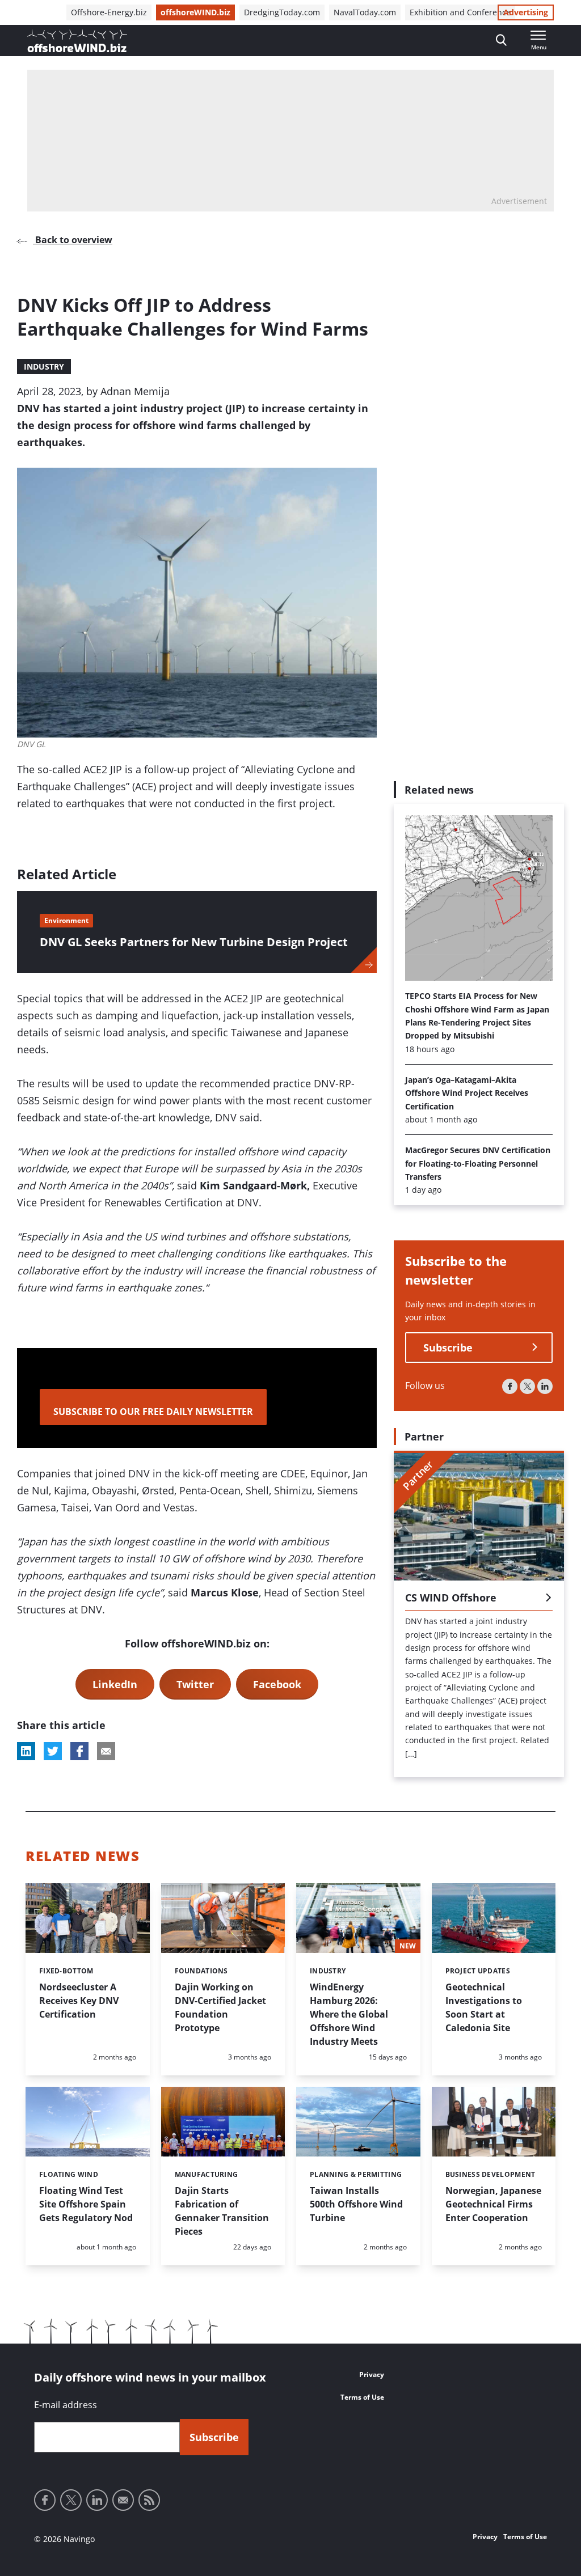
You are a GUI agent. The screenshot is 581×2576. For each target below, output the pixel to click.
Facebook (277, 1684)
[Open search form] (501, 41)
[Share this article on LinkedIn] (26, 1751)
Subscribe (448, 1348)
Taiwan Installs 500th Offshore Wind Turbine (356, 2204)
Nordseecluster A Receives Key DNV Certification (79, 2001)
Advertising (526, 12)
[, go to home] (77, 41)
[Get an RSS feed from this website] (149, 2500)
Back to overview (73, 240)
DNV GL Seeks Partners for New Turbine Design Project (194, 942)
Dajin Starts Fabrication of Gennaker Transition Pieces (222, 2211)
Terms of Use (362, 2397)
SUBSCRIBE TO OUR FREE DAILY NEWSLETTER (153, 1412)
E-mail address (66, 2405)
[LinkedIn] (545, 1386)
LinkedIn (115, 1684)
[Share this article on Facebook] (79, 1751)
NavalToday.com (365, 12)
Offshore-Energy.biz (109, 12)
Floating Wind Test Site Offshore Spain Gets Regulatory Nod (86, 2204)
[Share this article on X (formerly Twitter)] (53, 1751)
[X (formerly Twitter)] (527, 1386)
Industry (44, 367)
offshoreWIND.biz (195, 12)
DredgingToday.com (282, 12)
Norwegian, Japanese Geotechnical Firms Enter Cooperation (493, 2204)
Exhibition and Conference (460, 12)
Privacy (372, 2374)
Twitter (195, 1684)
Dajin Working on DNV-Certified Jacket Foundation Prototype (220, 2007)
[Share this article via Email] (106, 1751)
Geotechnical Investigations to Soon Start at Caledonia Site (484, 2007)
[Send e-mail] (123, 2500)
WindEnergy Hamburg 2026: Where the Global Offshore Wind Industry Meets (349, 2014)
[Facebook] (510, 1386)
